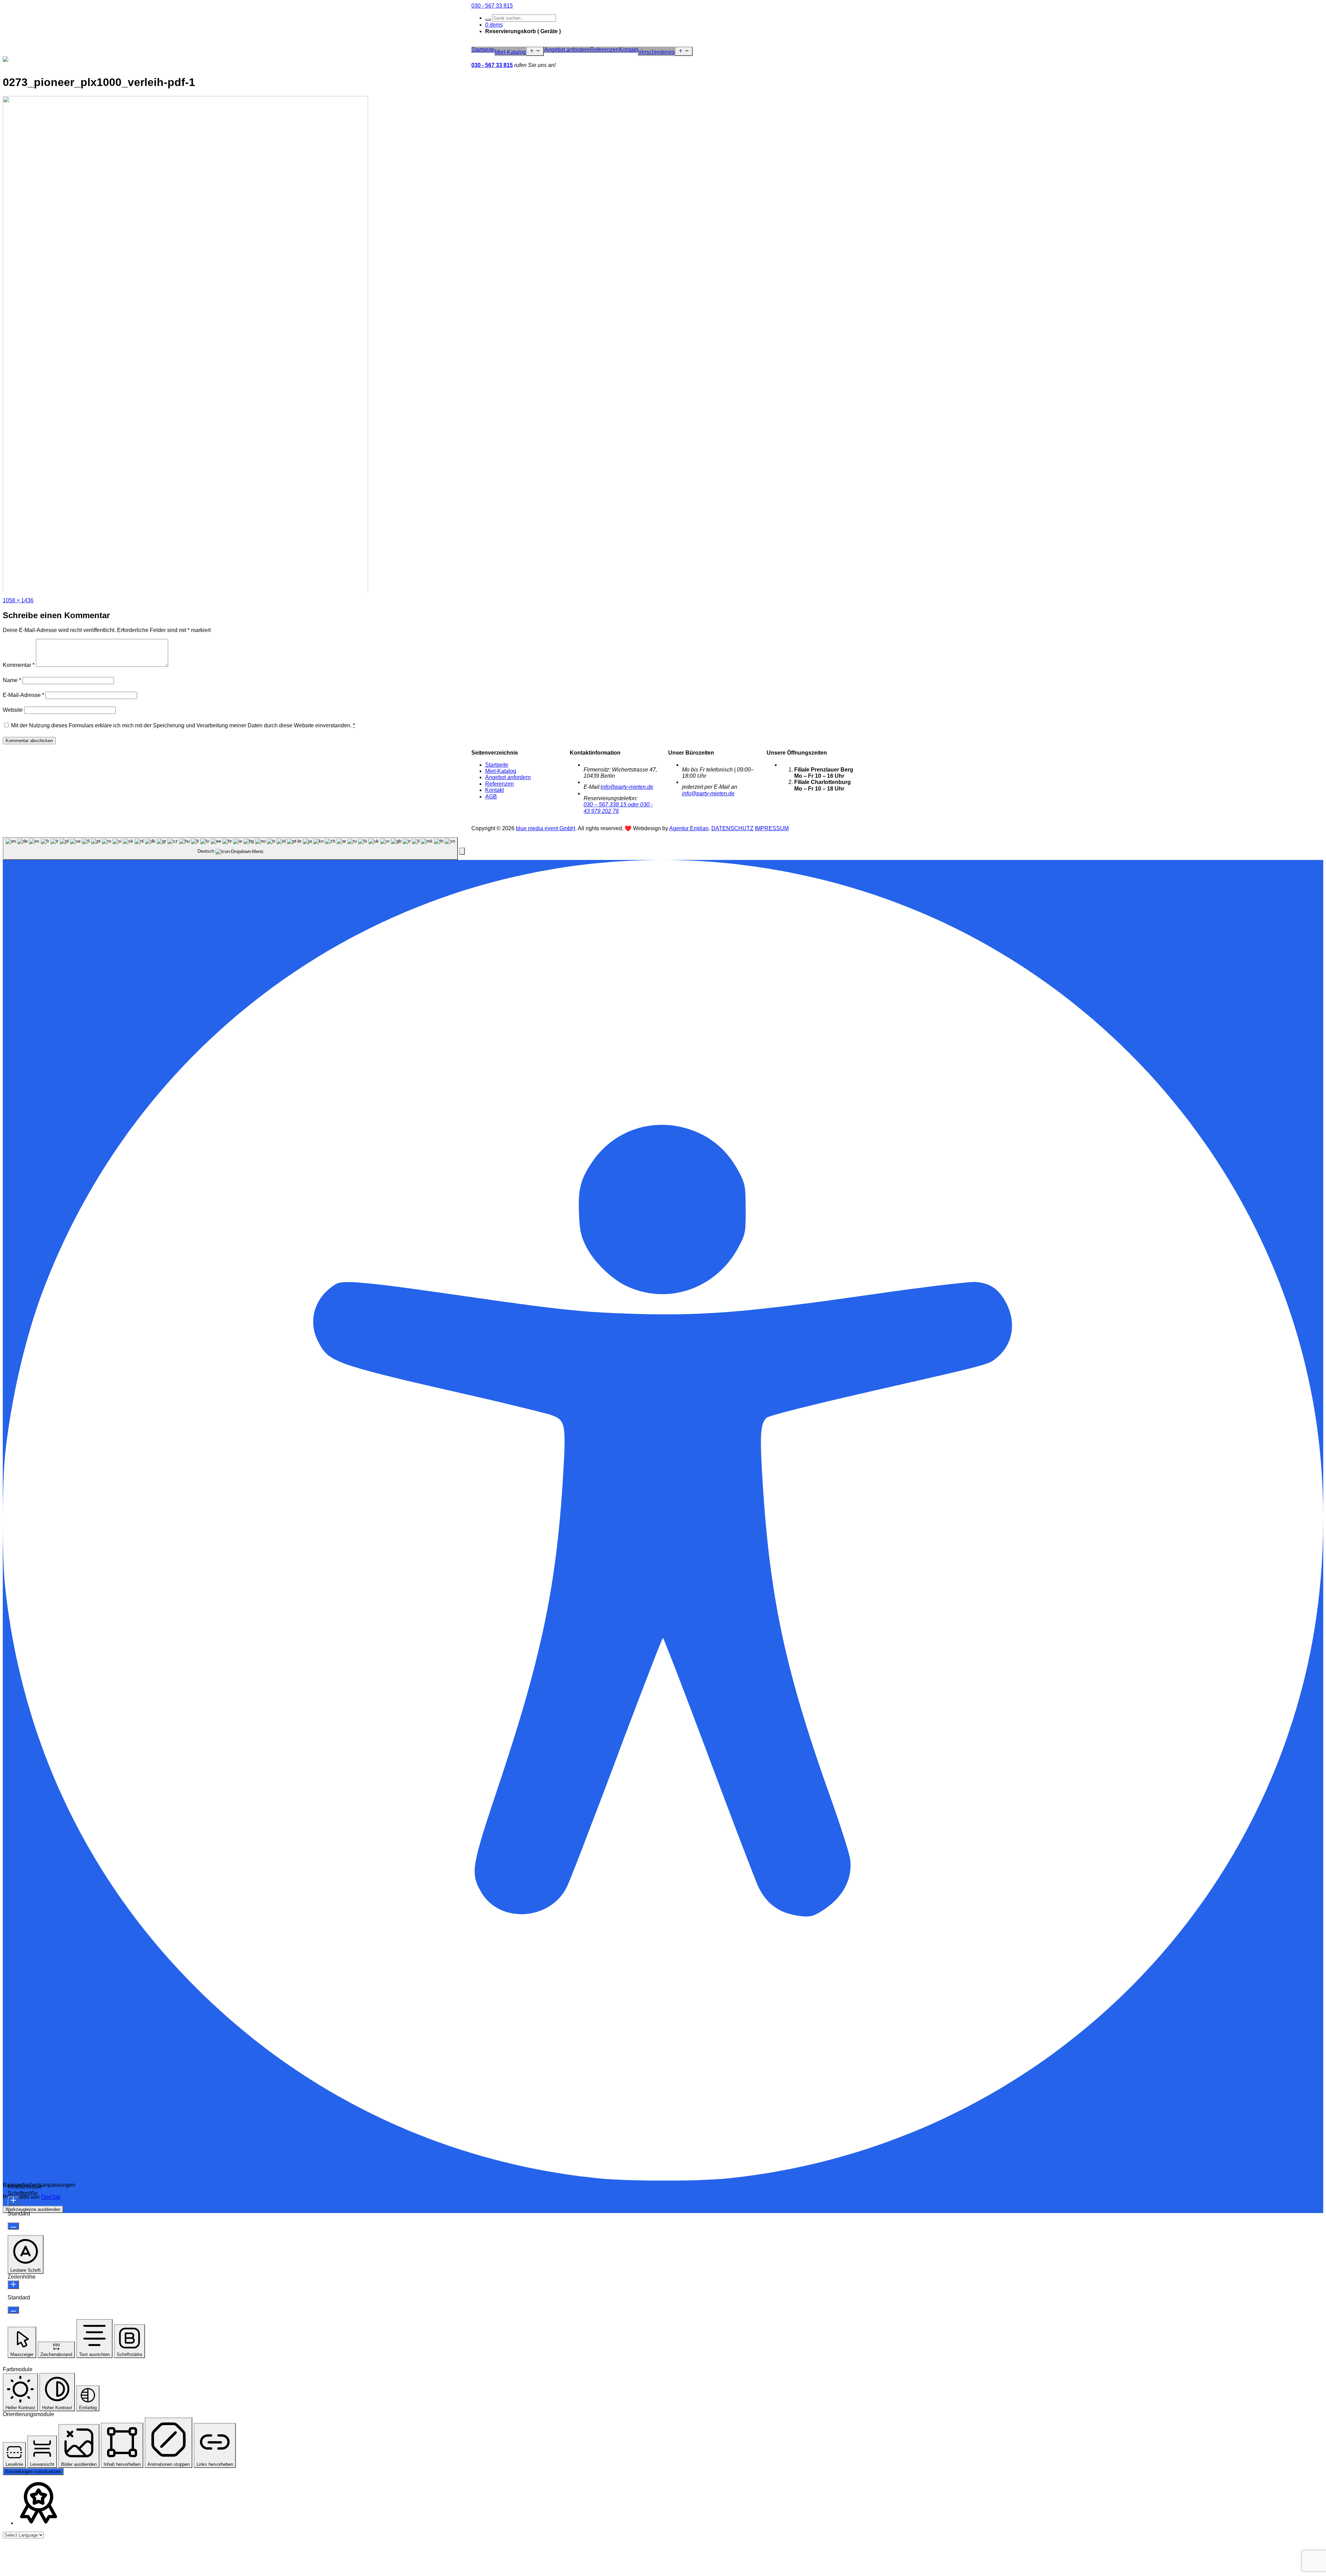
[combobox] (230, 849)
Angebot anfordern (567, 50)
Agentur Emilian (689, 828)
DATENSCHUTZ (732, 828)
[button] (462, 851)
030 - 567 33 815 (492, 6)
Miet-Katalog (510, 52)
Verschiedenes (656, 52)
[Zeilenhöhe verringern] (13, 2310)
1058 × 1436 (18, 600)
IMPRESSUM (772, 828)
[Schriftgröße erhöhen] (13, 2201)
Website (13, 710)
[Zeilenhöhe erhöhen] (13, 2285)
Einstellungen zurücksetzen (33, 2472)
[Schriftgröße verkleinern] (13, 2226)
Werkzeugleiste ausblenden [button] (33, 2209)
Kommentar (19, 665)
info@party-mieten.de (627, 787)
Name (12, 680)
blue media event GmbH (546, 828)
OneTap (51, 2197)
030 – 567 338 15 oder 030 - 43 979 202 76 (618, 808)
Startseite (483, 50)
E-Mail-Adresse (23, 695)
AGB (491, 797)
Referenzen (604, 50)
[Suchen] (488, 20)
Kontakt (628, 50)
